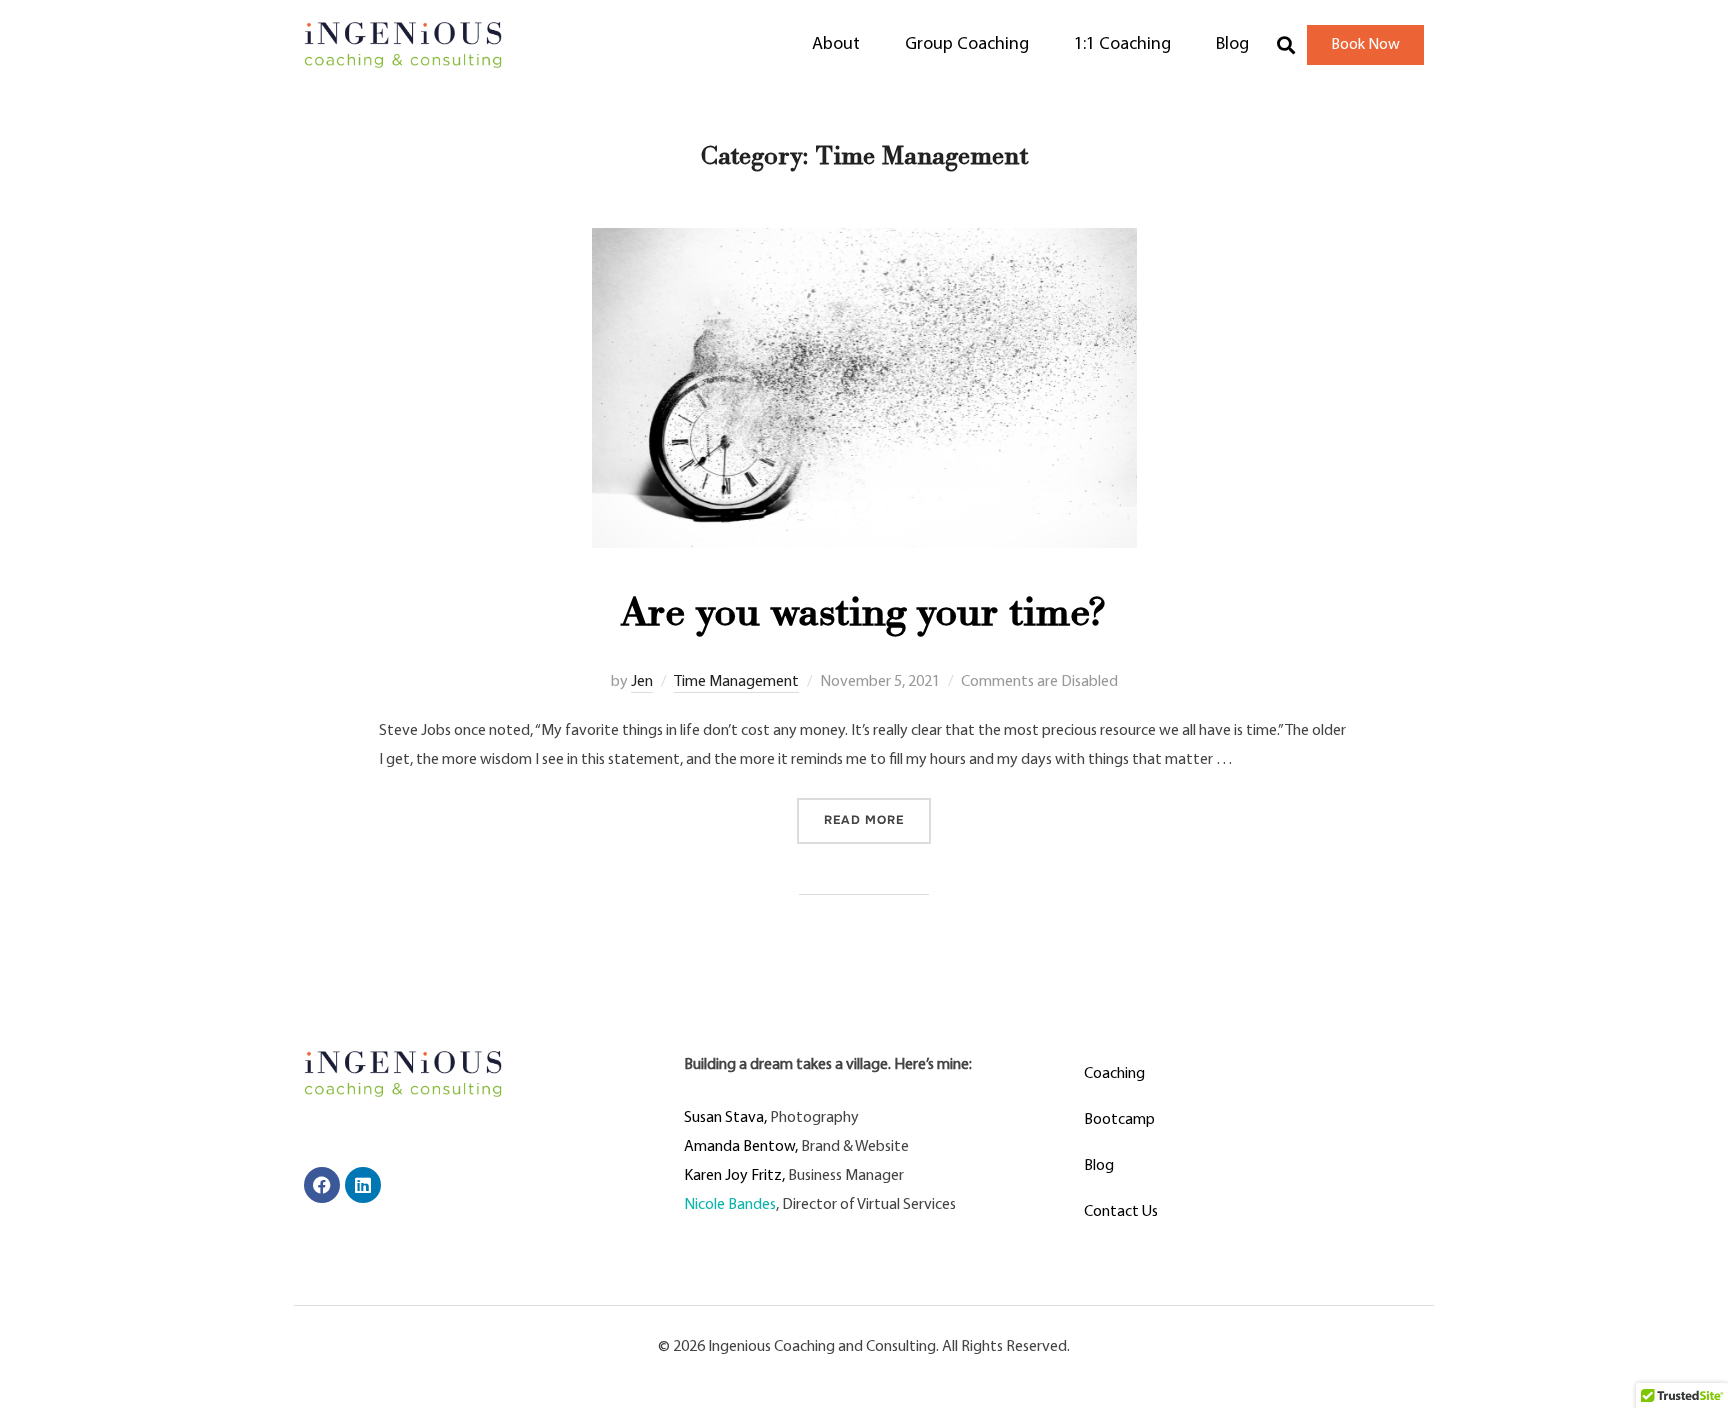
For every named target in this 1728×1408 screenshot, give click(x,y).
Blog (1232, 45)
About (836, 45)
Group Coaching (967, 45)
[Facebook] (322, 1185)
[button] (1285, 45)
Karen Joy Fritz (733, 1176)
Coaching (1114, 1074)
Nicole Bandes (730, 1205)
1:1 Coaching (1122, 45)
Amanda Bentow (739, 1147)
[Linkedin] (363, 1185)
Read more (877, 813)
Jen (642, 682)
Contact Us (1121, 1212)
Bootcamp (1119, 1120)
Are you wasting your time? (863, 618)
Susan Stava (724, 1118)
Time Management (736, 682)
